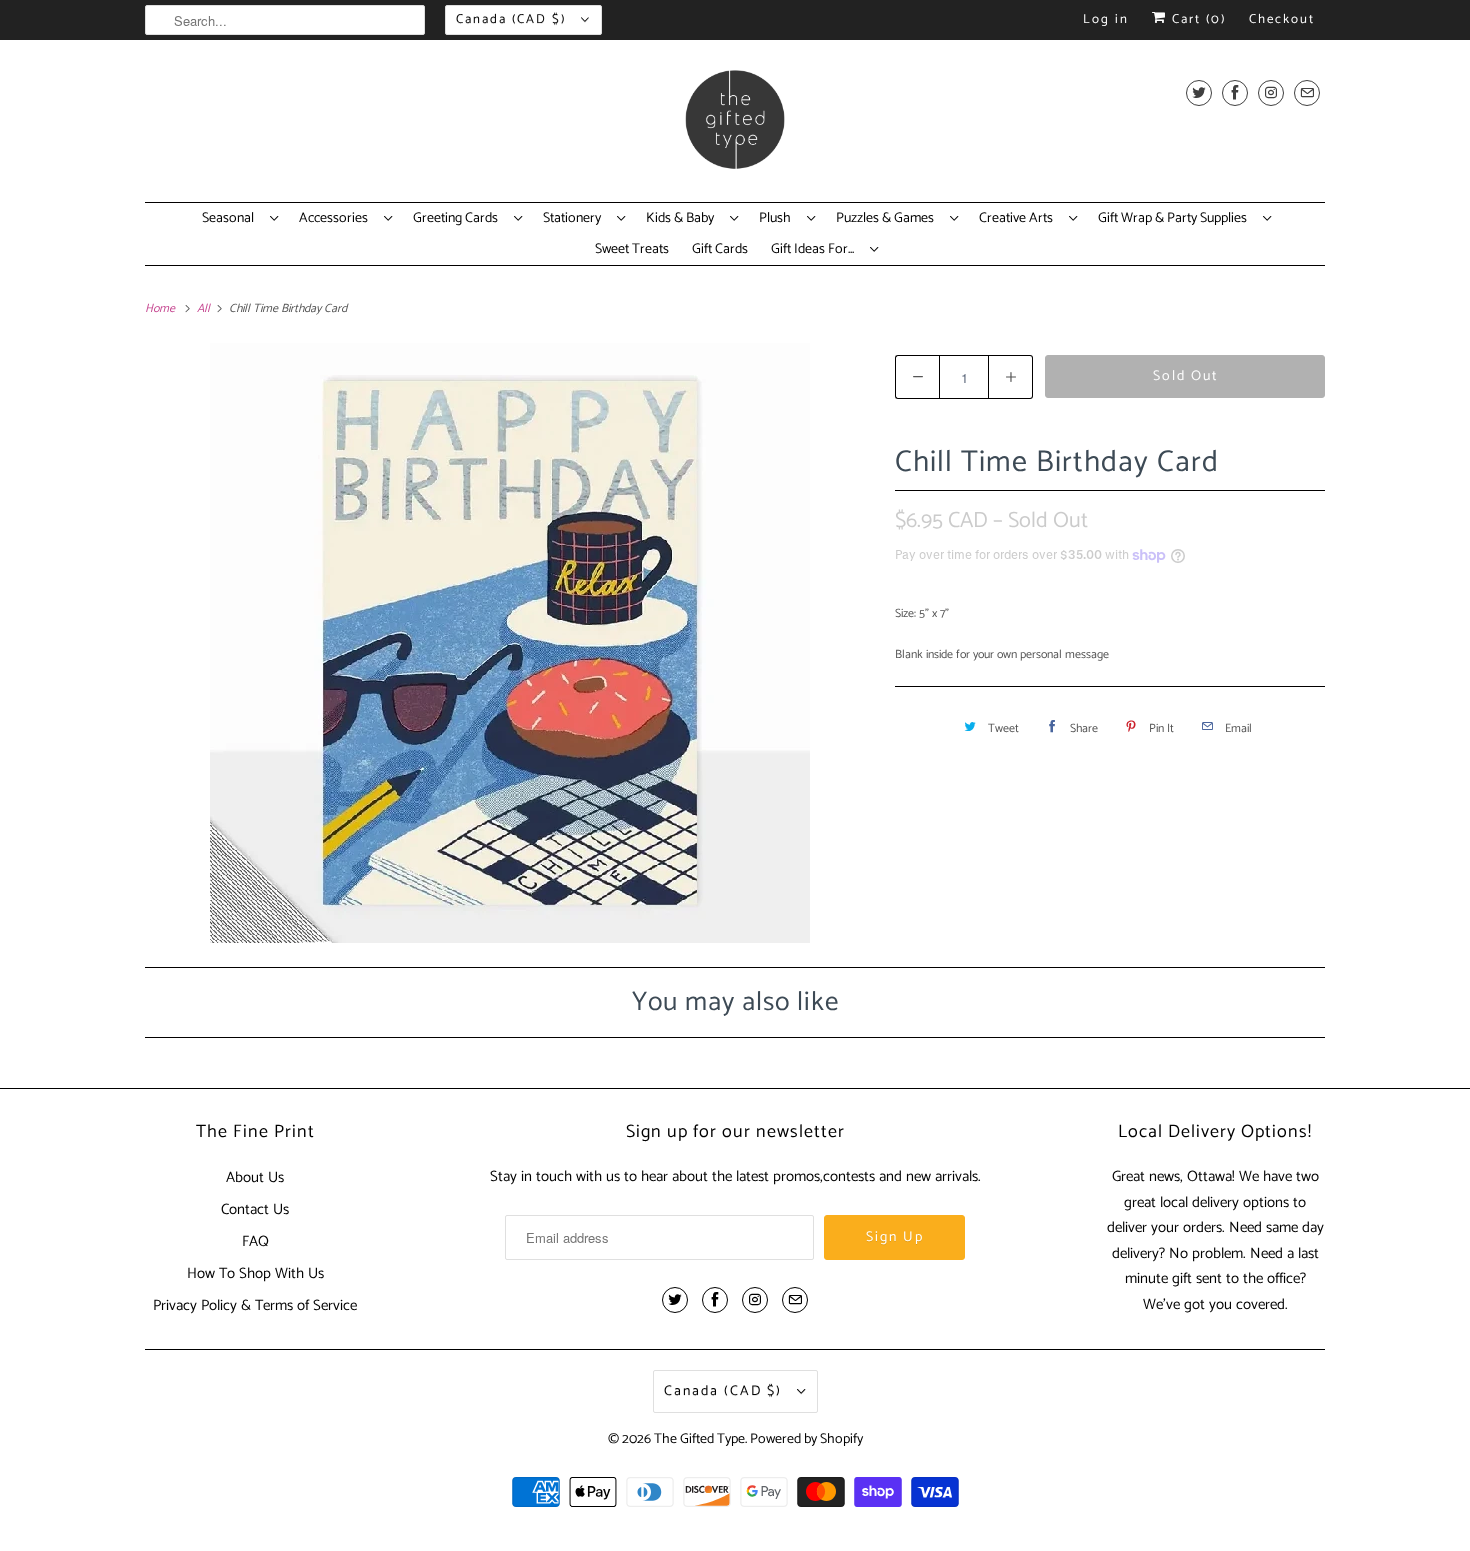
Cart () (1196, 19)
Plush (778, 219)
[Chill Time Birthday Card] (510, 643)
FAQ (255, 1241)
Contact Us (255, 1209)
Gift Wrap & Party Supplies (1175, 219)
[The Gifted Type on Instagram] (1271, 92)
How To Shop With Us (255, 1273)
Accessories (336, 219)
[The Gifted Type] (735, 126)
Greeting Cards (458, 219)
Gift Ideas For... (815, 250)
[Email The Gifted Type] (1307, 92)
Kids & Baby (683, 219)
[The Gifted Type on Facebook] (1235, 92)
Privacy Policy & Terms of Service (255, 1305)
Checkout (1282, 19)
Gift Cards (720, 250)
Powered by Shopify (806, 1439)
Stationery (575, 219)
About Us (255, 1177)
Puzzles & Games (888, 219)
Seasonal (231, 219)
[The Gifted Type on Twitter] (1199, 92)
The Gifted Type (699, 1439)
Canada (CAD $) (513, 19)
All (205, 308)
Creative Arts (1019, 219)
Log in (1106, 19)
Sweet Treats (632, 250)
